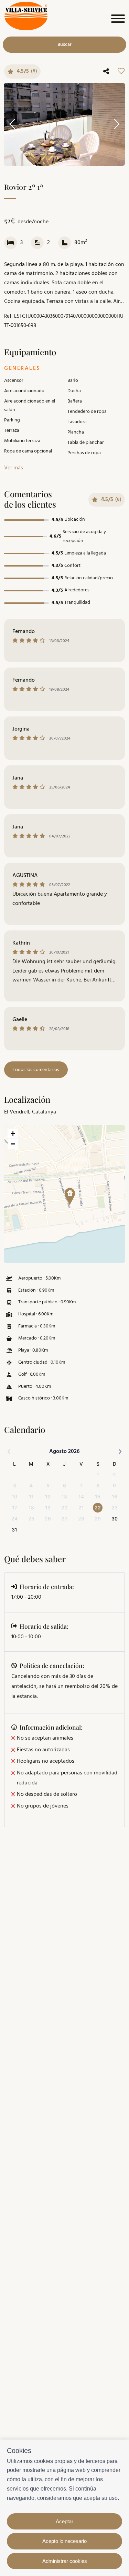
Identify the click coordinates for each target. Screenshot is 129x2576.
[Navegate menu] (117, 20)
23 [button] (115, 1508)
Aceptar (64, 2521)
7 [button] (81, 1485)
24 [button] (14, 1519)
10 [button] (14, 1496)
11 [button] (31, 1496)
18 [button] (31, 1508)
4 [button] (31, 1485)
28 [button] (81, 1519)
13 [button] (64, 1496)
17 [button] (15, 1508)
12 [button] (48, 1496)
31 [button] (14, 1530)
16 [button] (115, 1496)
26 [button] (48, 1519)
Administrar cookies (65, 2561)
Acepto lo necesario (64, 2541)
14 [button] (81, 1496)
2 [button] (114, 1474)
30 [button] (115, 1519)
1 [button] (98, 1474)
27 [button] (64, 1519)
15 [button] (98, 1496)
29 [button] (98, 1519)
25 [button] (31, 1519)
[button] (67, 1194)
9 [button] (114, 1485)
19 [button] (48, 1508)
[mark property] (70, 1197)
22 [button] (98, 1508)
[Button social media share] (106, 72)
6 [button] (64, 1485)
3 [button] (15, 1485)
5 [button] (48, 1485)
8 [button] (98, 1485)
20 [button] (64, 1508)
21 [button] (81, 1508)
